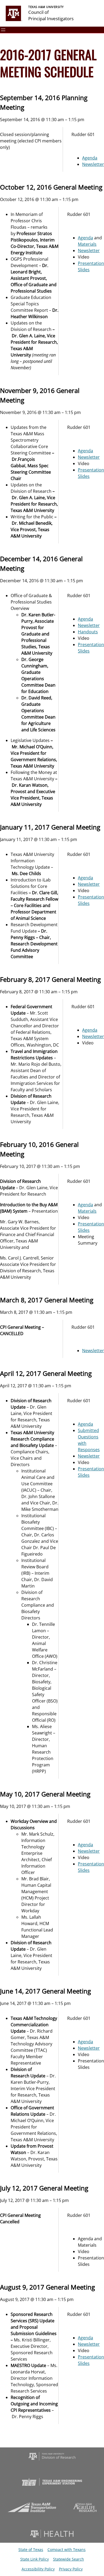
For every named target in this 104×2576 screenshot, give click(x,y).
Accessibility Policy (38, 2569)
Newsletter (93, 164)
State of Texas (31, 2550)
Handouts (88, 632)
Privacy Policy (71, 2569)
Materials (87, 244)
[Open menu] (3, 30)
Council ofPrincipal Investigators (51, 15)
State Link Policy (35, 2559)
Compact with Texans (67, 2550)
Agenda (90, 158)
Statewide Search (69, 2559)
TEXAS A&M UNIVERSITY (46, 7)
